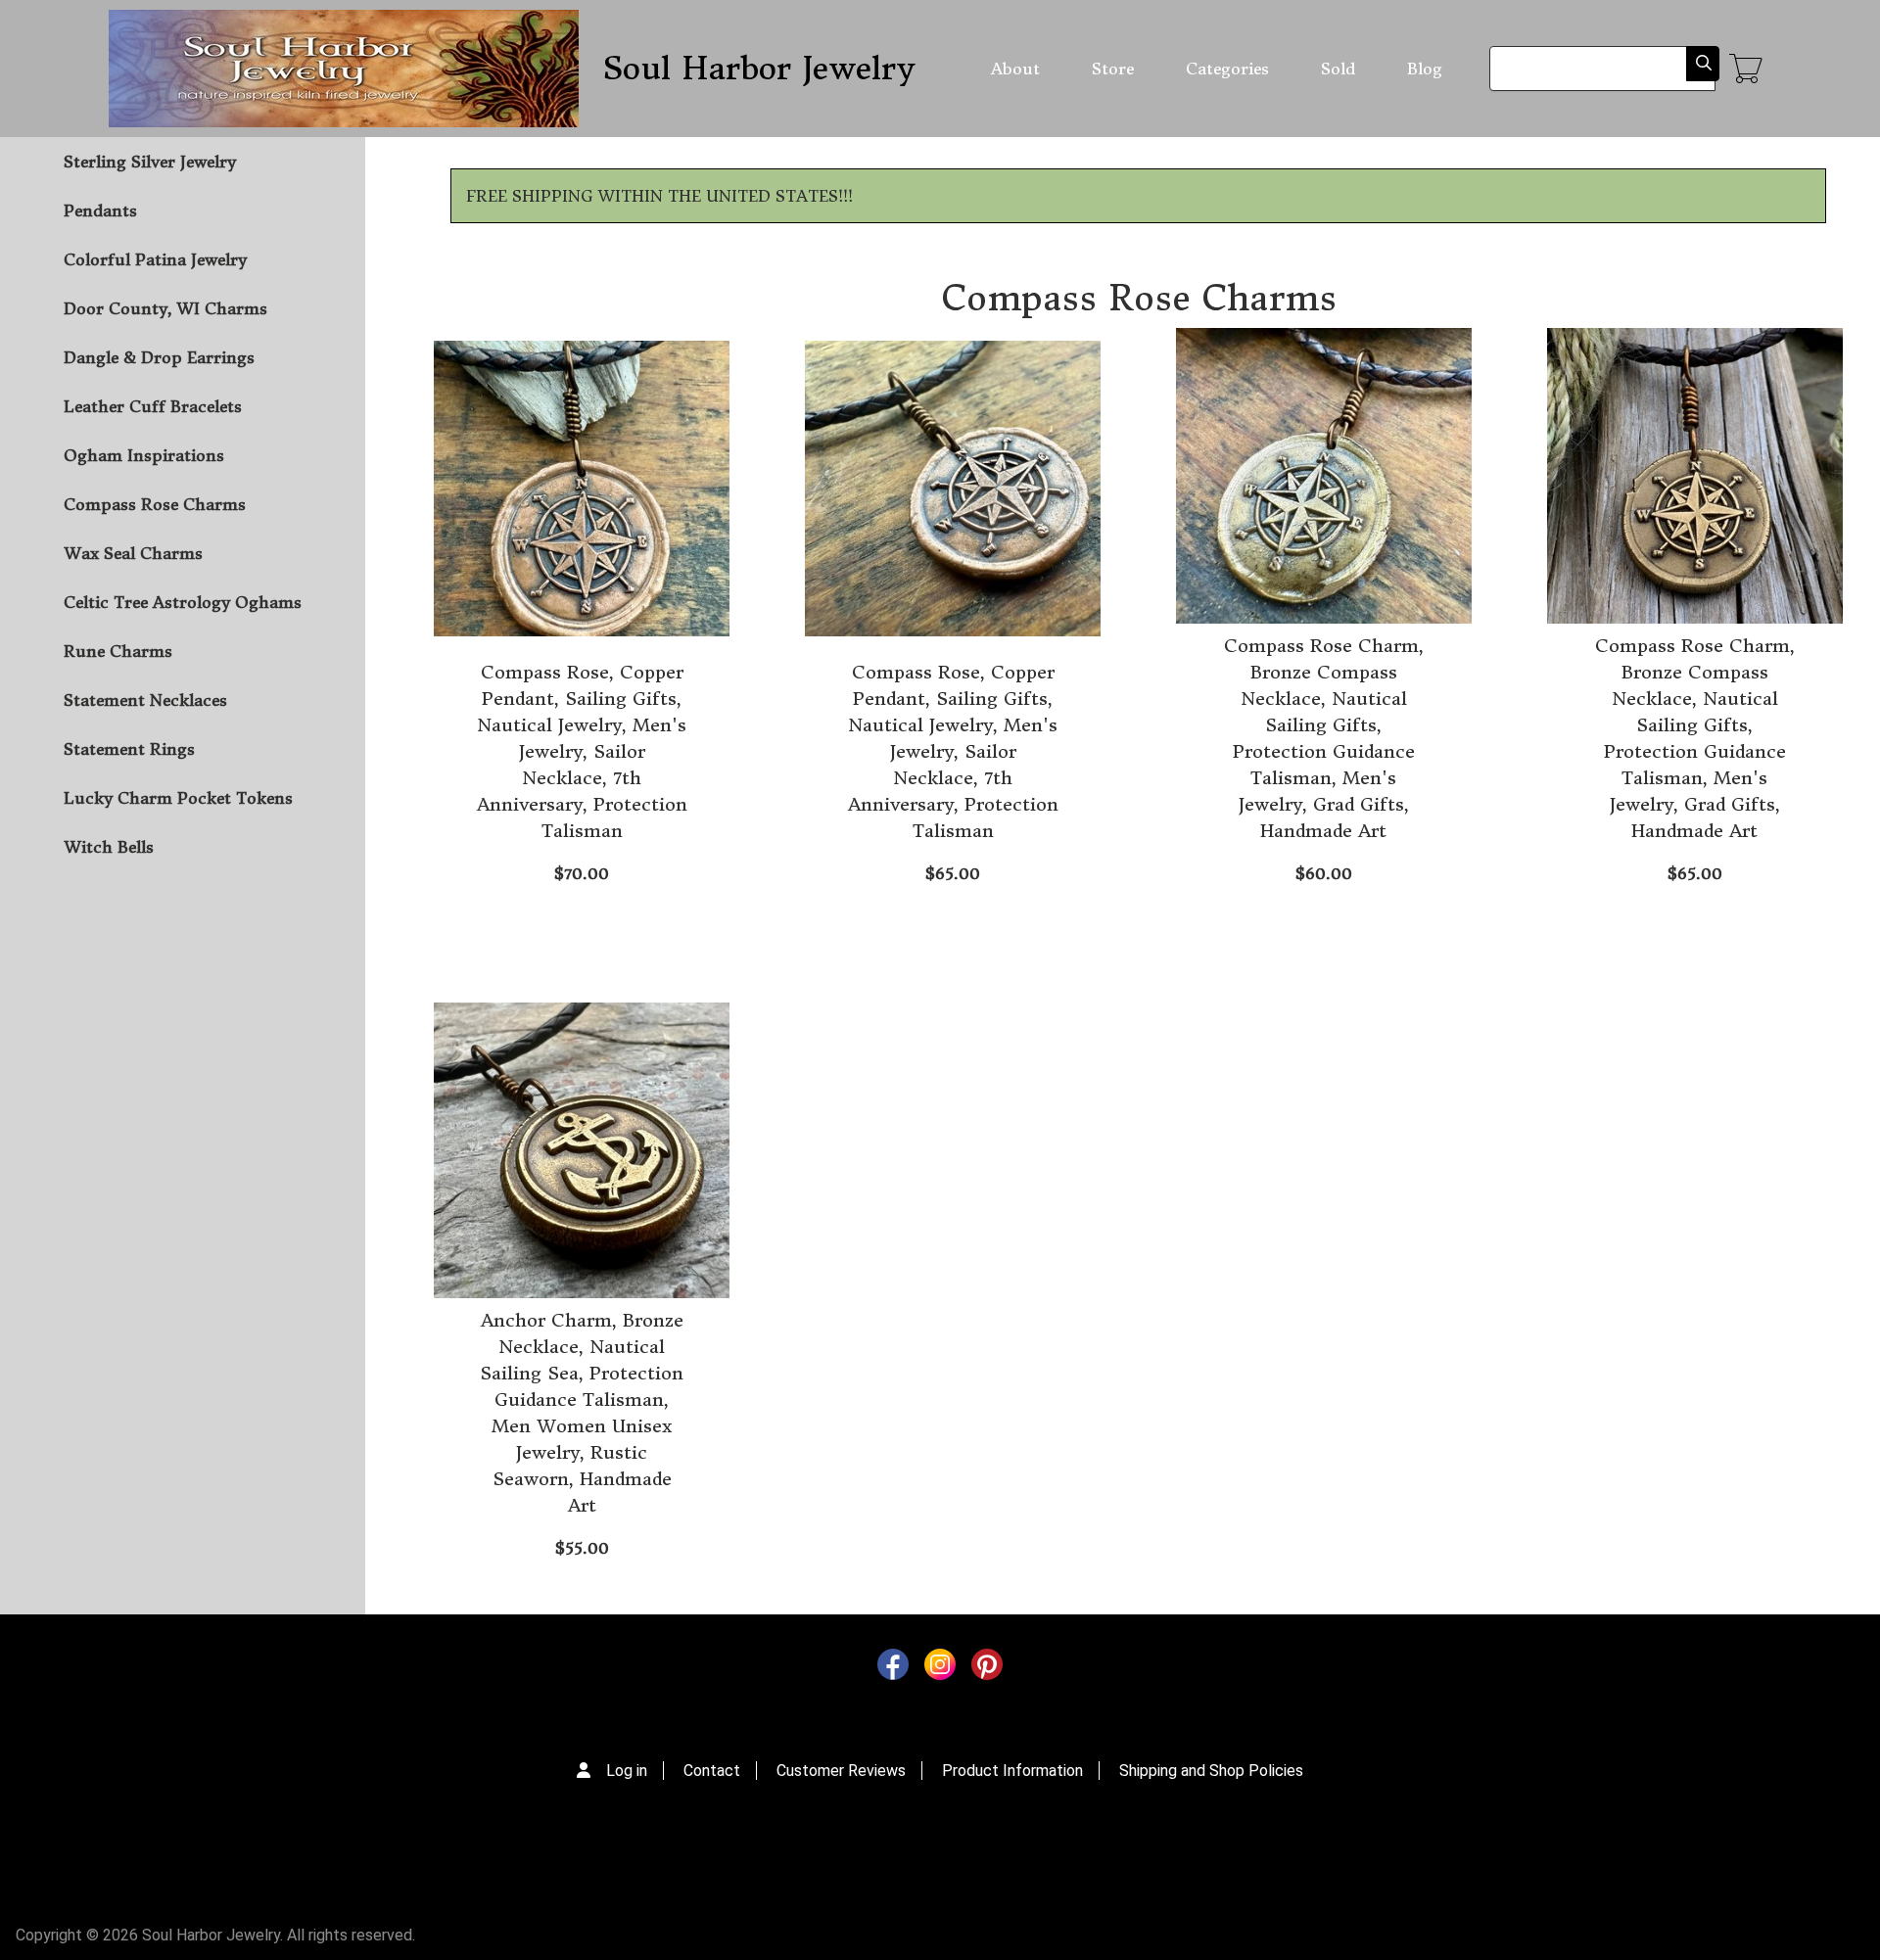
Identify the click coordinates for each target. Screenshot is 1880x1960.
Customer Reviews (841, 1771)
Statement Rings (129, 749)
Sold (1338, 69)
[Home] (344, 69)
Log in (627, 1771)
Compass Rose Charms (155, 504)
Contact (712, 1771)
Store (1113, 69)
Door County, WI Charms (165, 308)
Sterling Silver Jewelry (150, 162)
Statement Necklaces (145, 700)
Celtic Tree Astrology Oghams (183, 602)
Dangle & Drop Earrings (159, 357)
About (1015, 69)
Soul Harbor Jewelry (758, 69)
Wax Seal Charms (133, 553)
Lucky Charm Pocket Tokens (178, 798)
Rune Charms (118, 651)
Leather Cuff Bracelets (153, 406)
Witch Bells (109, 847)
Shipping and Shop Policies (1211, 1771)
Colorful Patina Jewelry (155, 259)
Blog (1425, 69)
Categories (1227, 69)
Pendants (100, 210)
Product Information (1012, 1771)
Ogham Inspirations (144, 455)
